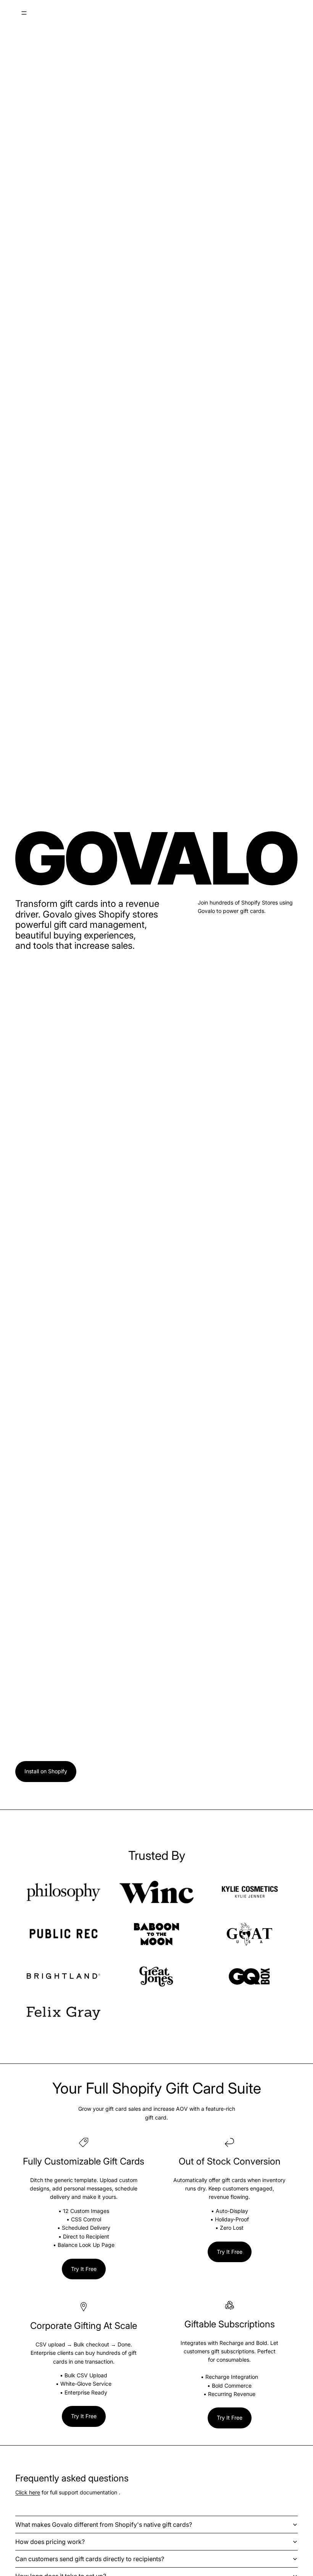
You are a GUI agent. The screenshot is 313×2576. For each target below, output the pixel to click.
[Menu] (24, 13)
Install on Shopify (46, 1771)
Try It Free (84, 2269)
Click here (28, 2492)
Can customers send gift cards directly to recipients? (90, 2559)
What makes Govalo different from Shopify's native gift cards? (104, 2525)
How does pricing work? (50, 2542)
